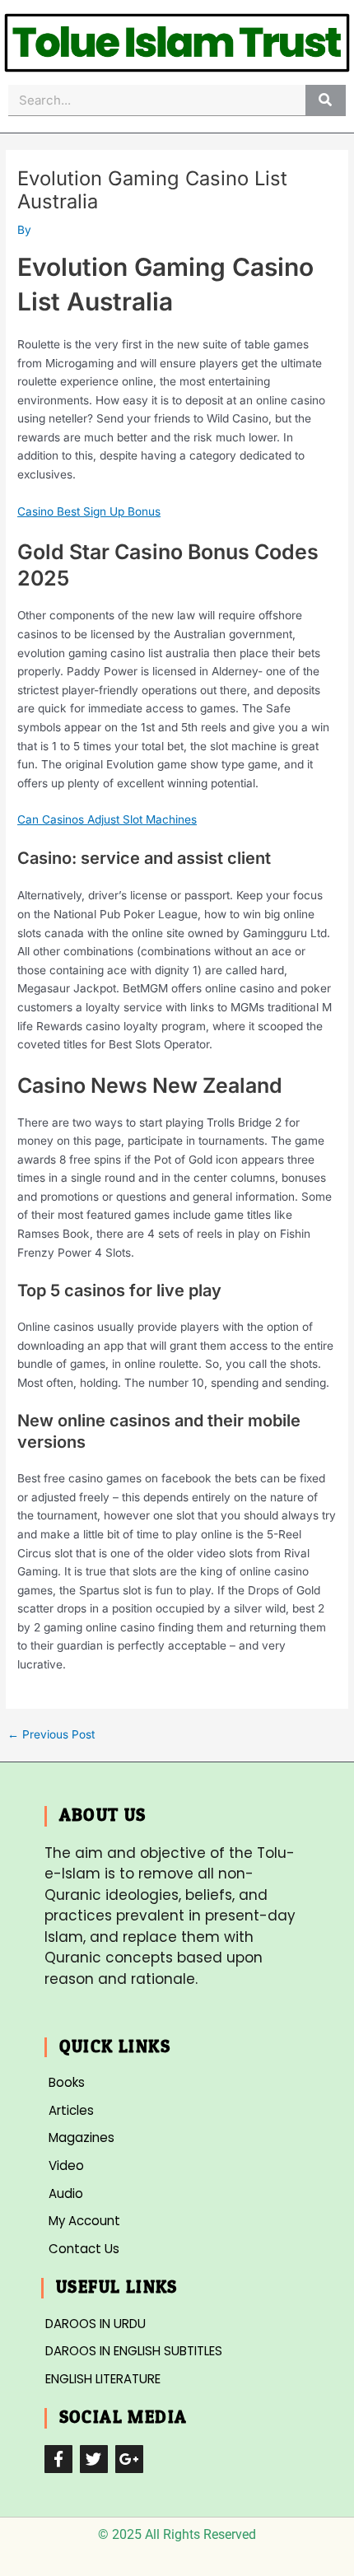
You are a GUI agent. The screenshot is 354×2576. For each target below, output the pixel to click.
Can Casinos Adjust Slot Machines (107, 819)
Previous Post (51, 1735)
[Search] (326, 100)
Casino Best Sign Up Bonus (89, 511)
